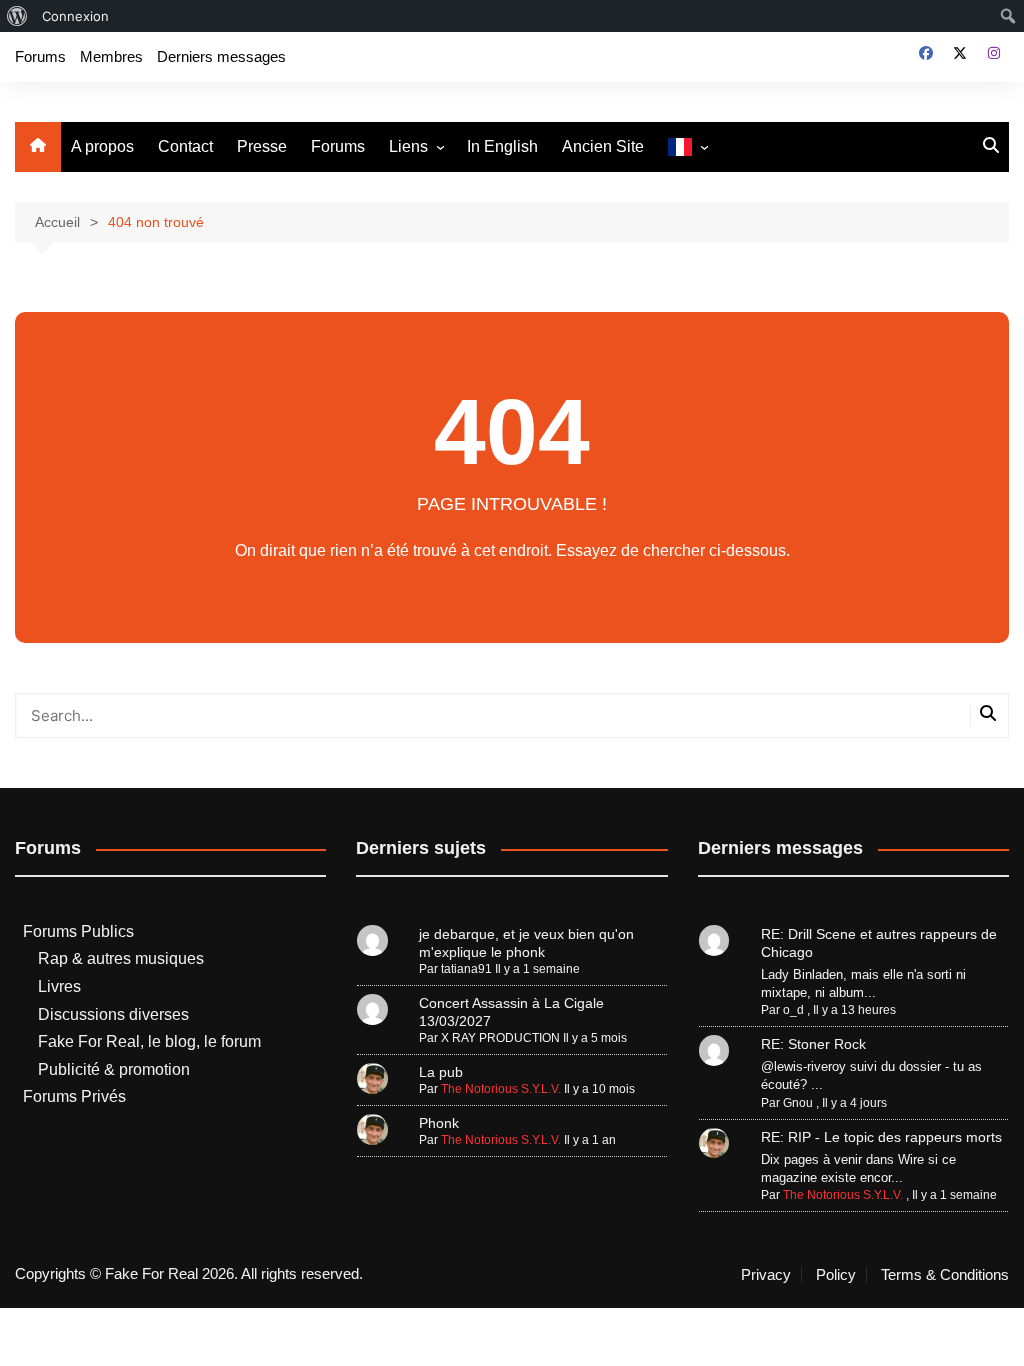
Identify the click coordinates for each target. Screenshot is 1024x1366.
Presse (262, 146)
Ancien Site (603, 146)
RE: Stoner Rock (813, 1044)
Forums (40, 56)
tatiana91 (466, 969)
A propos (102, 146)
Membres (111, 56)
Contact (185, 146)
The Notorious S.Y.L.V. (501, 1089)
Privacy (766, 1275)
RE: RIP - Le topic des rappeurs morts (881, 1137)
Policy (836, 1275)
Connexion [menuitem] (75, 16)
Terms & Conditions (945, 1275)
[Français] (687, 147)
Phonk (439, 1123)
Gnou (798, 1103)
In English (502, 146)
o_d (793, 1010)
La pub (441, 1072)
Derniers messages (221, 56)
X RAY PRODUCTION (500, 1038)
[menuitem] (17, 16)
